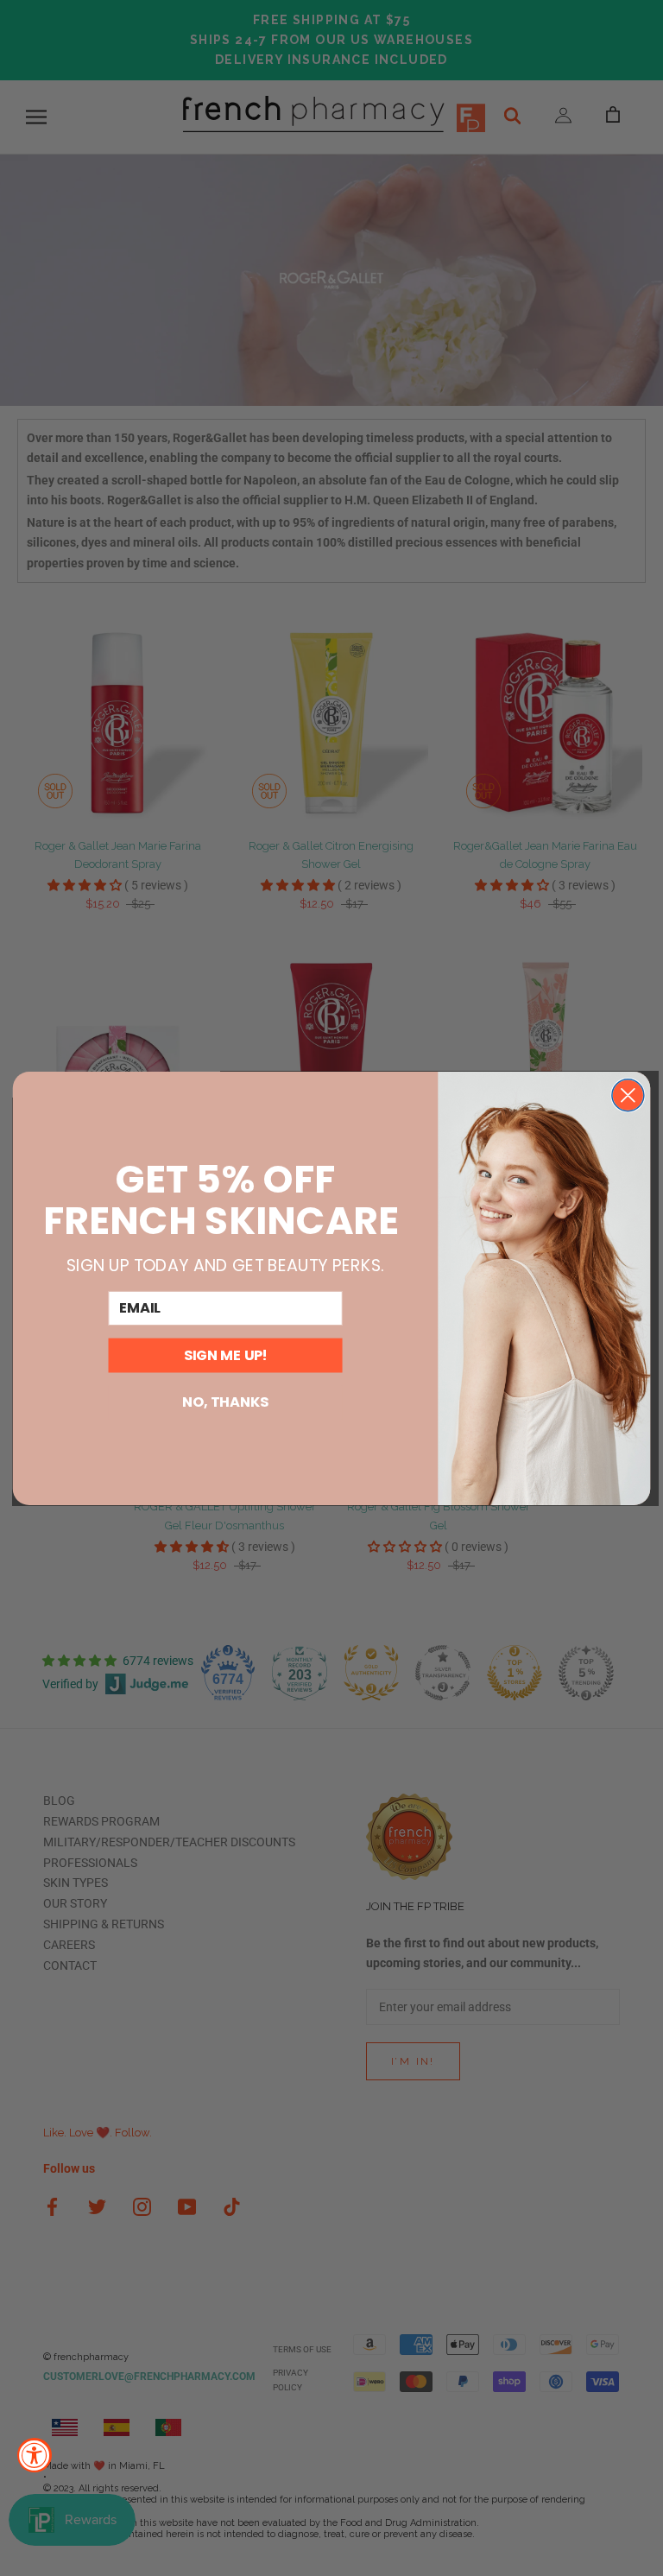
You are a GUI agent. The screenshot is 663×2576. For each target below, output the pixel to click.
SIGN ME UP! (226, 1354)
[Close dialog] (628, 1095)
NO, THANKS (225, 1402)
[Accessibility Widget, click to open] (35, 2455)
